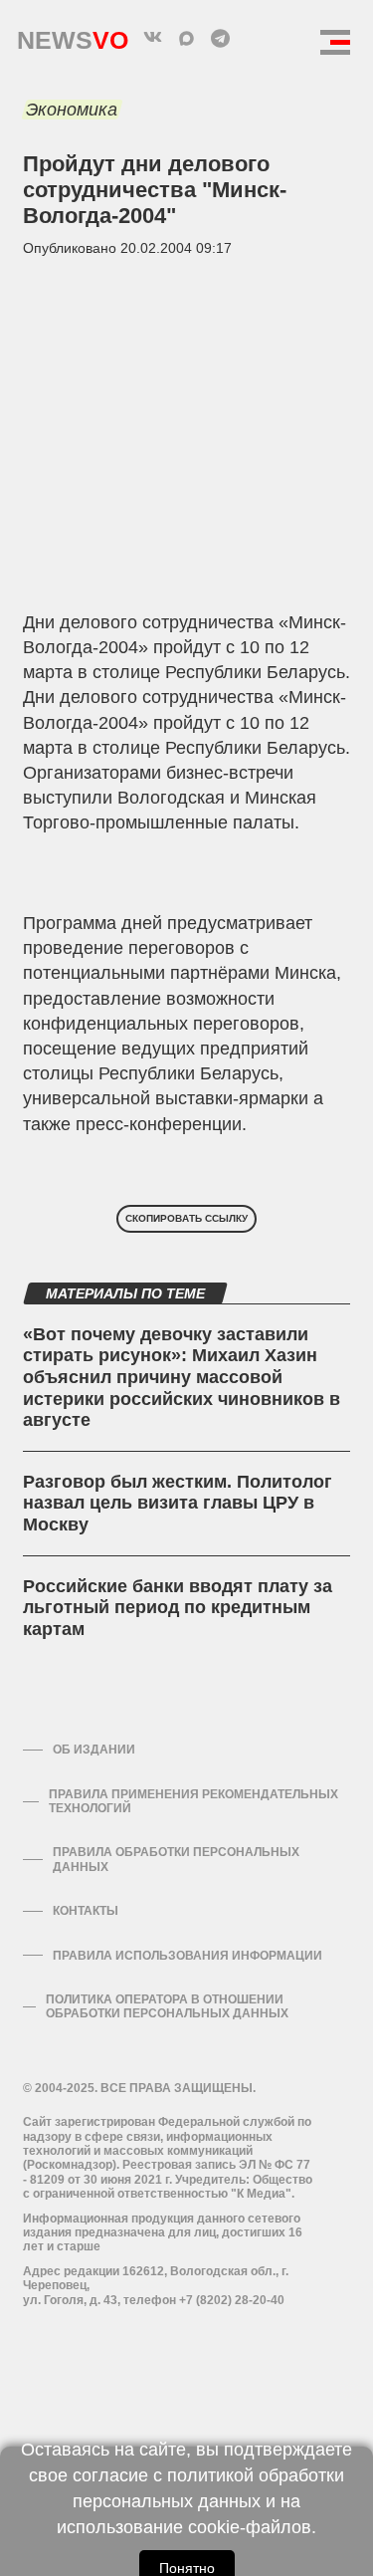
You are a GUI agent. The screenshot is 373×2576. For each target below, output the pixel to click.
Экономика (72, 110)
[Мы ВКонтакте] (153, 38)
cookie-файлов (250, 2527)
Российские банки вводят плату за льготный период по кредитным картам (178, 1608)
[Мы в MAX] (187, 38)
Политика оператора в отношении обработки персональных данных (167, 2006)
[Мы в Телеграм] (221, 38)
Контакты (86, 1911)
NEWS (73, 35)
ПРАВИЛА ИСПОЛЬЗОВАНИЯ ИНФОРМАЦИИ (187, 1956)
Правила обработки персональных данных (176, 1859)
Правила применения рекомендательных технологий (193, 1801)
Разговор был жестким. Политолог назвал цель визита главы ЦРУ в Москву (178, 1503)
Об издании (94, 1750)
